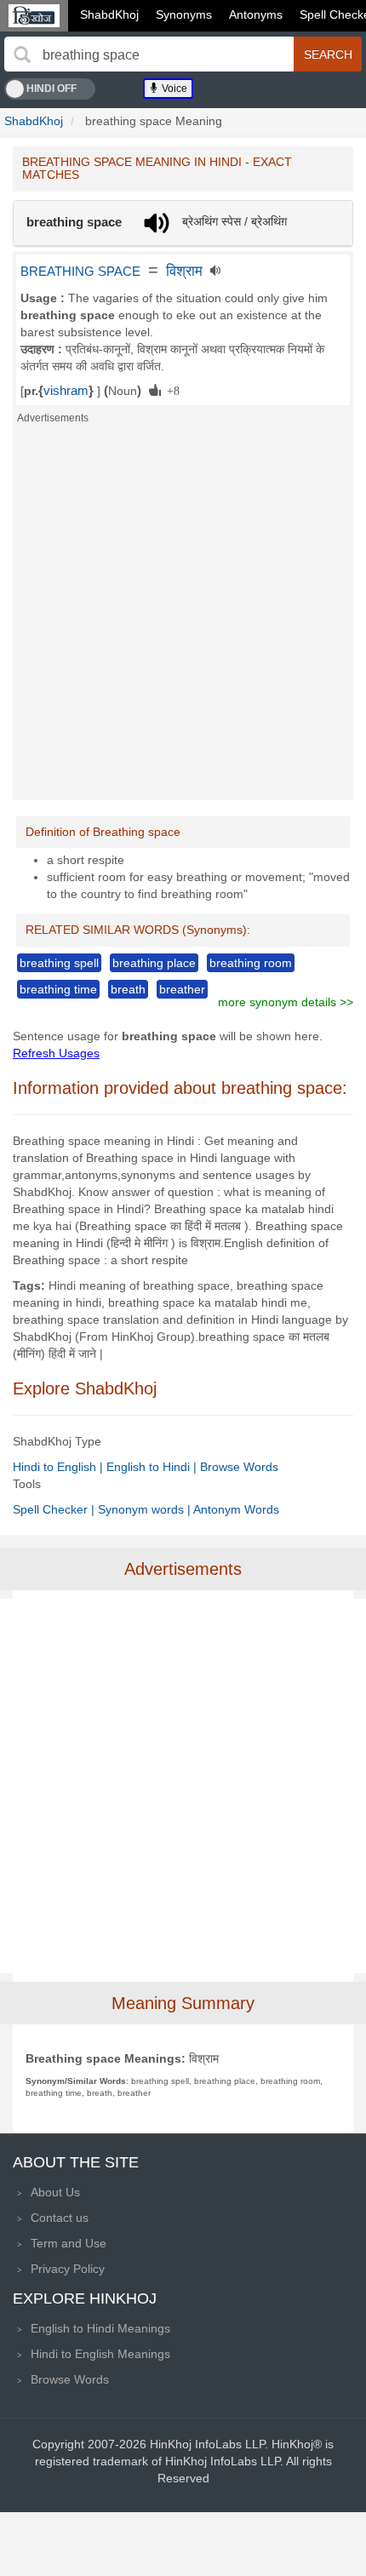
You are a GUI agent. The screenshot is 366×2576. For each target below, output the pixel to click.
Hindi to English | (60, 1467)
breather (182, 989)
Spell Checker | (55, 1509)
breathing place (154, 963)
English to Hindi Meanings (100, 2328)
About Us (55, 2192)
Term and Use (69, 2243)
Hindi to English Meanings (100, 2354)
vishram (66, 391)
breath (128, 989)
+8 (170, 390)
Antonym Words (236, 1509)
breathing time (58, 989)
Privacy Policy (68, 2269)
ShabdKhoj (109, 14)
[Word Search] (22, 54)
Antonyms (256, 14)
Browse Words (239, 1467)
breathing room (251, 963)
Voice (173, 89)
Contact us (60, 2218)
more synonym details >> (286, 1002)
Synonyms (184, 14)
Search (328, 54)
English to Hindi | (153, 1467)
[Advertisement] (183, 617)
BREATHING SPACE (80, 272)
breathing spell (59, 963)
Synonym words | (146, 1509)
